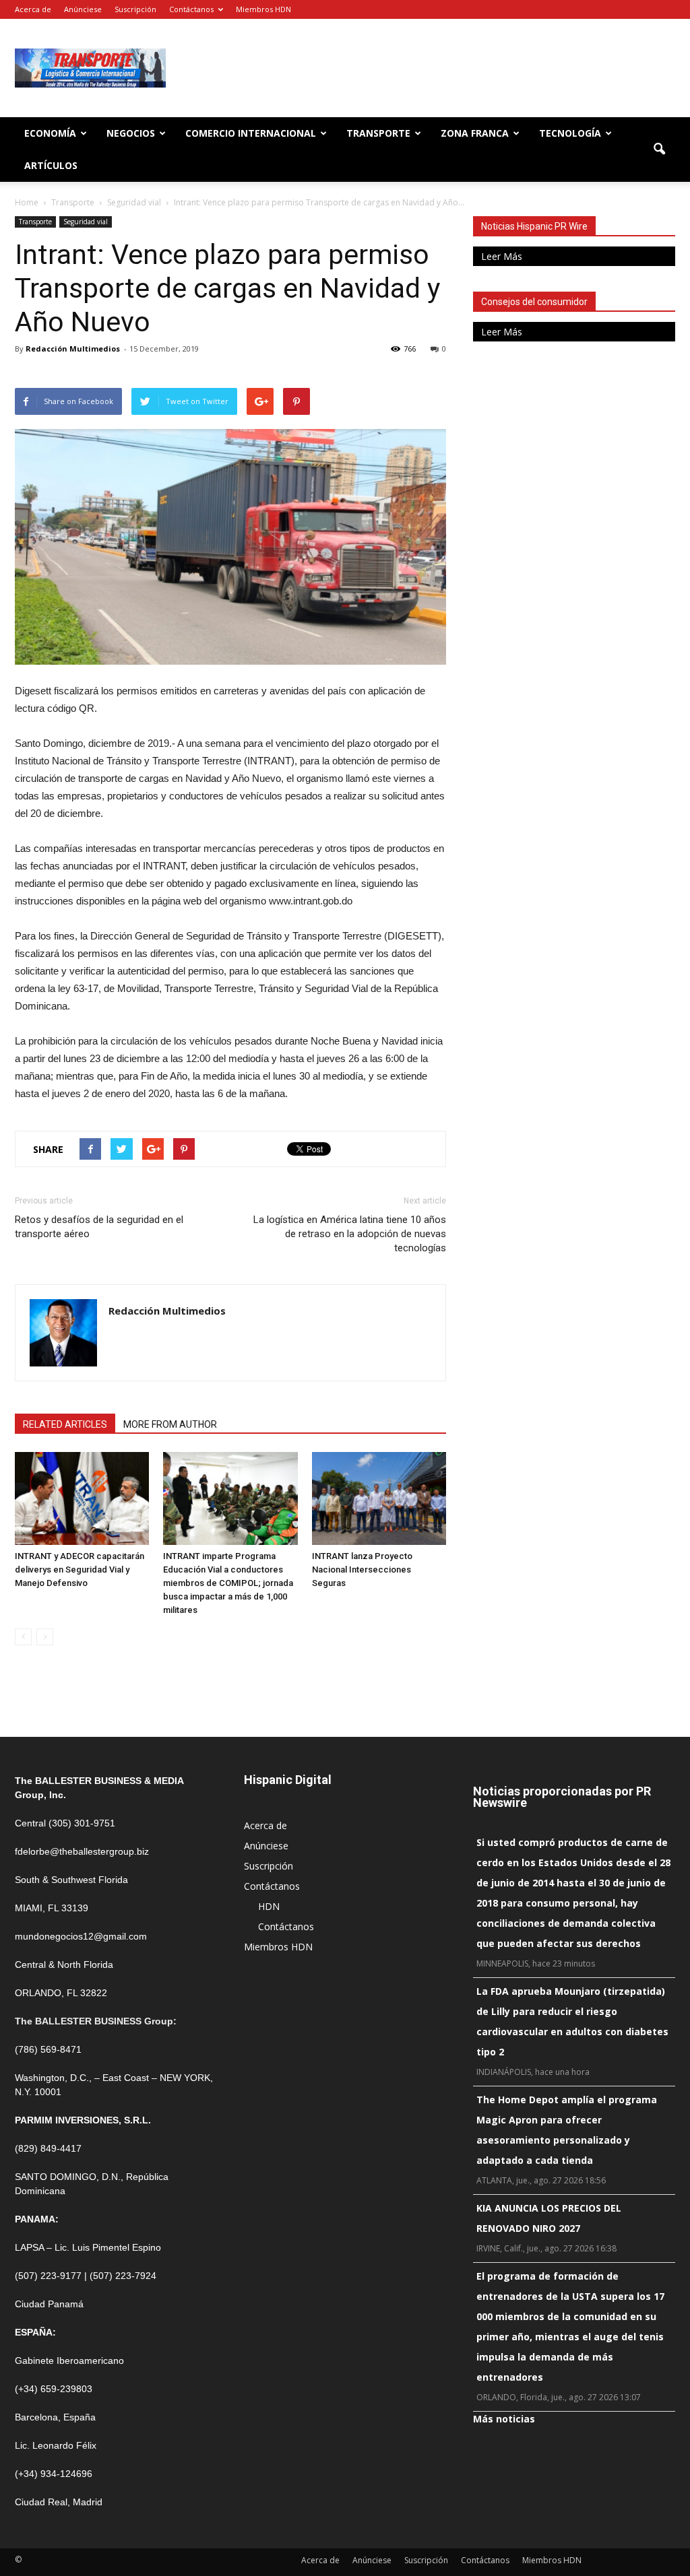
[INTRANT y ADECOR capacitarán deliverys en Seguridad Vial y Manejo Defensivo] (82, 1498)
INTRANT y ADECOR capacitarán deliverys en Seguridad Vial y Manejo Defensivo (80, 1570)
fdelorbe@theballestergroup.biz (82, 1851)
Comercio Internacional (251, 133)
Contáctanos (191, 9)
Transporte (378, 133)
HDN (269, 1906)
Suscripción (135, 9)
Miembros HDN (263, 9)
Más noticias (504, 2419)
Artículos (51, 165)
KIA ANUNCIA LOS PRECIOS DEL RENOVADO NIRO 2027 (549, 2218)
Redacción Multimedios (73, 349)
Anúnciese (83, 9)
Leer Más (502, 256)
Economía (50, 133)
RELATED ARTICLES (65, 1424)
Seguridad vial (86, 222)
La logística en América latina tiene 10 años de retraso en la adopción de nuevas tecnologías (350, 1234)
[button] (659, 150)
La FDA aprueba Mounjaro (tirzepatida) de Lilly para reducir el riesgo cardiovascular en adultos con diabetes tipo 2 (572, 2021)
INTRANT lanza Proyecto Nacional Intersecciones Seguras (362, 1570)
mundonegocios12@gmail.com (81, 1936)
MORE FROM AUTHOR (170, 1424)
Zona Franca (475, 133)
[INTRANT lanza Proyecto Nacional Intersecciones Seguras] (379, 1498)
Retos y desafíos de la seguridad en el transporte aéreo (99, 1227)
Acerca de (33, 9)
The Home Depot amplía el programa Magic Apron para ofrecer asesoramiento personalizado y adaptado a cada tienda (567, 2130)
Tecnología (570, 133)
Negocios (131, 133)
